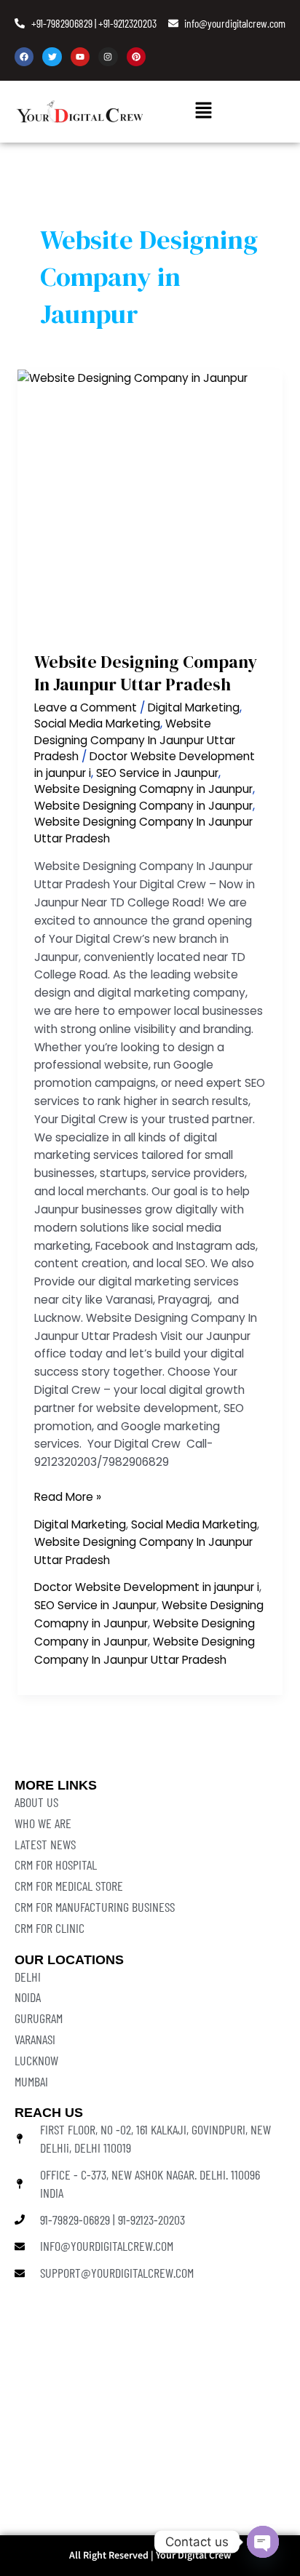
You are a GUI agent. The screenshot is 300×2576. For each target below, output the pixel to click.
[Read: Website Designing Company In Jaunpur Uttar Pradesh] (150, 502)
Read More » (68, 1496)
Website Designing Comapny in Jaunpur (143, 789)
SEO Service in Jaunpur (157, 773)
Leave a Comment (86, 707)
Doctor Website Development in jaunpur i (147, 1587)
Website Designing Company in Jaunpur (143, 806)
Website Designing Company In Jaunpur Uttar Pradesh (146, 673)
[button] (204, 111)
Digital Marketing (194, 707)
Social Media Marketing (97, 723)
